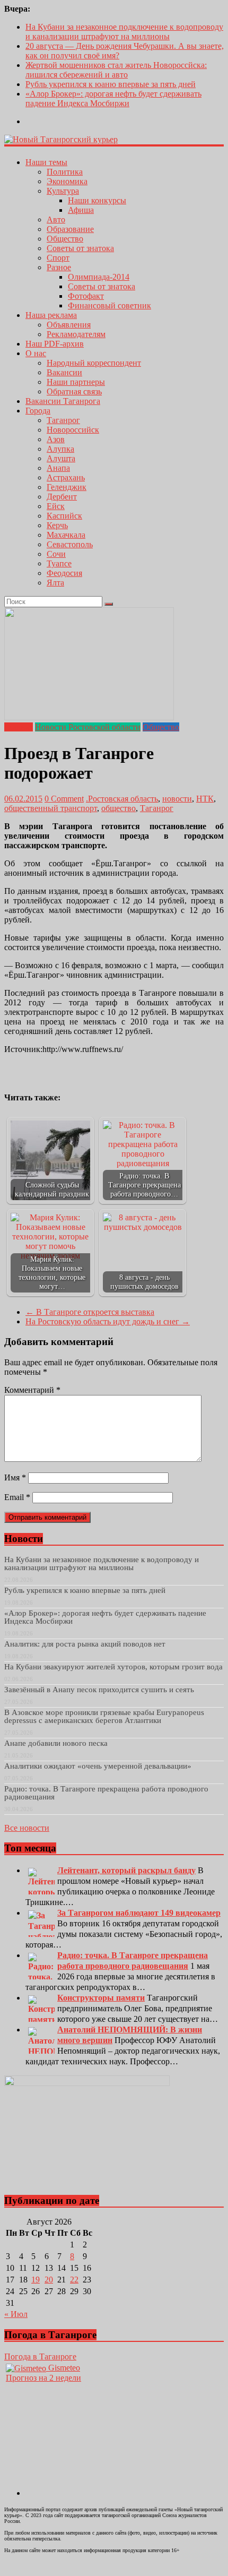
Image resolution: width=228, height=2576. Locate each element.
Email (17, 1497)
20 (49, 2280)
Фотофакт (86, 296)
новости (177, 799)
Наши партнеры (76, 382)
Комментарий (32, 1390)
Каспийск (64, 516)
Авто (56, 219)
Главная (19, 727)
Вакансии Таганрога (63, 401)
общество (119, 808)
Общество (65, 239)
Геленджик (67, 487)
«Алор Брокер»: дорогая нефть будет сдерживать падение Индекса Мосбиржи (113, 98)
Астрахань (66, 477)
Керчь (57, 525)
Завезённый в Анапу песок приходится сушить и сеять (99, 1690)
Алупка (60, 449)
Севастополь (70, 544)
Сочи (56, 554)
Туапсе (59, 563)
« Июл (16, 2314)
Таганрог (63, 420)
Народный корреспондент (94, 363)
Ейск (56, 506)
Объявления (69, 325)
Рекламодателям (76, 334)
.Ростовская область (122, 799)
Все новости (27, 1828)
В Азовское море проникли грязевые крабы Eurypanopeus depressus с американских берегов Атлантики (104, 1716)
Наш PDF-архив (55, 344)
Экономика (67, 181)
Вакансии (64, 372)
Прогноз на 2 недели (43, 2378)
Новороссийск (73, 430)
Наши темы (46, 162)
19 (36, 2280)
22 (74, 2280)
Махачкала (66, 535)
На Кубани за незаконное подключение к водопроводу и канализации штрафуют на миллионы (124, 32)
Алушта (61, 458)
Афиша (81, 210)
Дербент (62, 497)
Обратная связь (74, 391)
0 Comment (64, 799)
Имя (15, 1477)
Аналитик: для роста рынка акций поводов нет (85, 1644)
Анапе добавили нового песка (56, 1743)
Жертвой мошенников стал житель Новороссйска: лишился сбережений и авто (116, 70)
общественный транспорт (51, 808)
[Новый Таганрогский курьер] (61, 139)
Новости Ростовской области (88, 727)
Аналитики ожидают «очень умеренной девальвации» (98, 1766)
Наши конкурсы (97, 200)
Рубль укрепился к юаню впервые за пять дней (111, 84)
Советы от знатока (80, 248)
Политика (65, 172)
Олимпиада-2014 (99, 277)
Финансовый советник (109, 305)
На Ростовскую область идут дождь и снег (108, 1321)
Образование (70, 229)
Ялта (55, 583)
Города (38, 411)
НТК (205, 799)
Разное (59, 267)
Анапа (58, 468)
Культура (63, 191)
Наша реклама (51, 315)
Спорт (58, 258)
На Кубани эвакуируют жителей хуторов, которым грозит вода (113, 1667)
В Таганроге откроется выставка (90, 1312)
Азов (56, 439)
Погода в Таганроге (40, 2357)
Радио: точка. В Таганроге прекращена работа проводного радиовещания (106, 1793)
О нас (36, 353)
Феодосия (64, 573)
